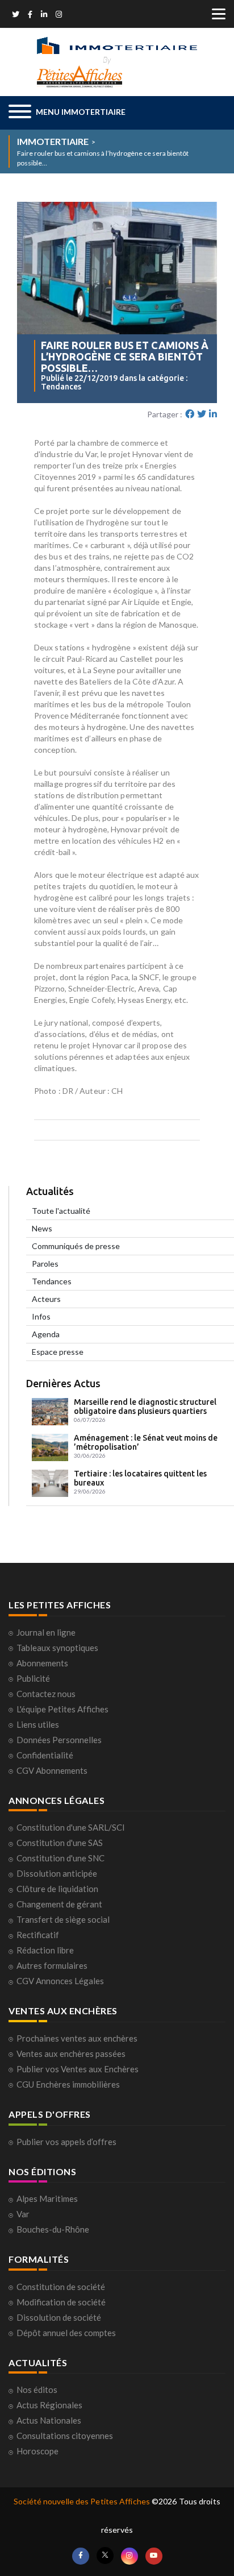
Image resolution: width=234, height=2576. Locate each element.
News (42, 1228)
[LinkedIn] (44, 15)
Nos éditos (37, 2390)
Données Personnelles (59, 1740)
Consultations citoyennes (65, 2436)
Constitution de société (61, 2287)
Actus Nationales (49, 2420)
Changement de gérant (59, 1904)
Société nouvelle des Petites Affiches (82, 2501)
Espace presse (58, 1352)
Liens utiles (38, 1724)
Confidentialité (45, 1755)
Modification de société (61, 2302)
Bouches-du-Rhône (53, 2229)
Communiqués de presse (76, 1246)
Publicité (33, 1678)
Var (23, 2214)
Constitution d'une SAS (60, 1843)
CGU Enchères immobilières (68, 2084)
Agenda (46, 1334)
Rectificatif (38, 1935)
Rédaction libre (45, 1950)
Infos (41, 1316)
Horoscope (37, 2451)
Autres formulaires (52, 1965)
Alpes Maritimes (47, 2198)
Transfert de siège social (63, 1919)
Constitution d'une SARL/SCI (71, 1827)
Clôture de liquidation (57, 1889)
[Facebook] (30, 15)
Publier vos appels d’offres (66, 2142)
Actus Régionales (49, 2405)
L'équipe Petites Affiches (62, 1709)
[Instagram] (59, 15)
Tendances (52, 1281)
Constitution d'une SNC (60, 1858)
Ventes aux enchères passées (71, 2054)
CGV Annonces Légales (60, 1981)
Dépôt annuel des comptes (66, 2333)
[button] (67, 113)
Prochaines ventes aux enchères (77, 2038)
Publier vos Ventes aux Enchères (78, 2069)
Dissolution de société (59, 2317)
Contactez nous (46, 1694)
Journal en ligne (46, 1632)
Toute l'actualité (61, 1211)
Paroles (45, 1264)
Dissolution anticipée (57, 1873)
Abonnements (42, 1663)
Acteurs (46, 1299)
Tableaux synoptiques (57, 1648)
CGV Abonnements (52, 1770)
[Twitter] (16, 15)
